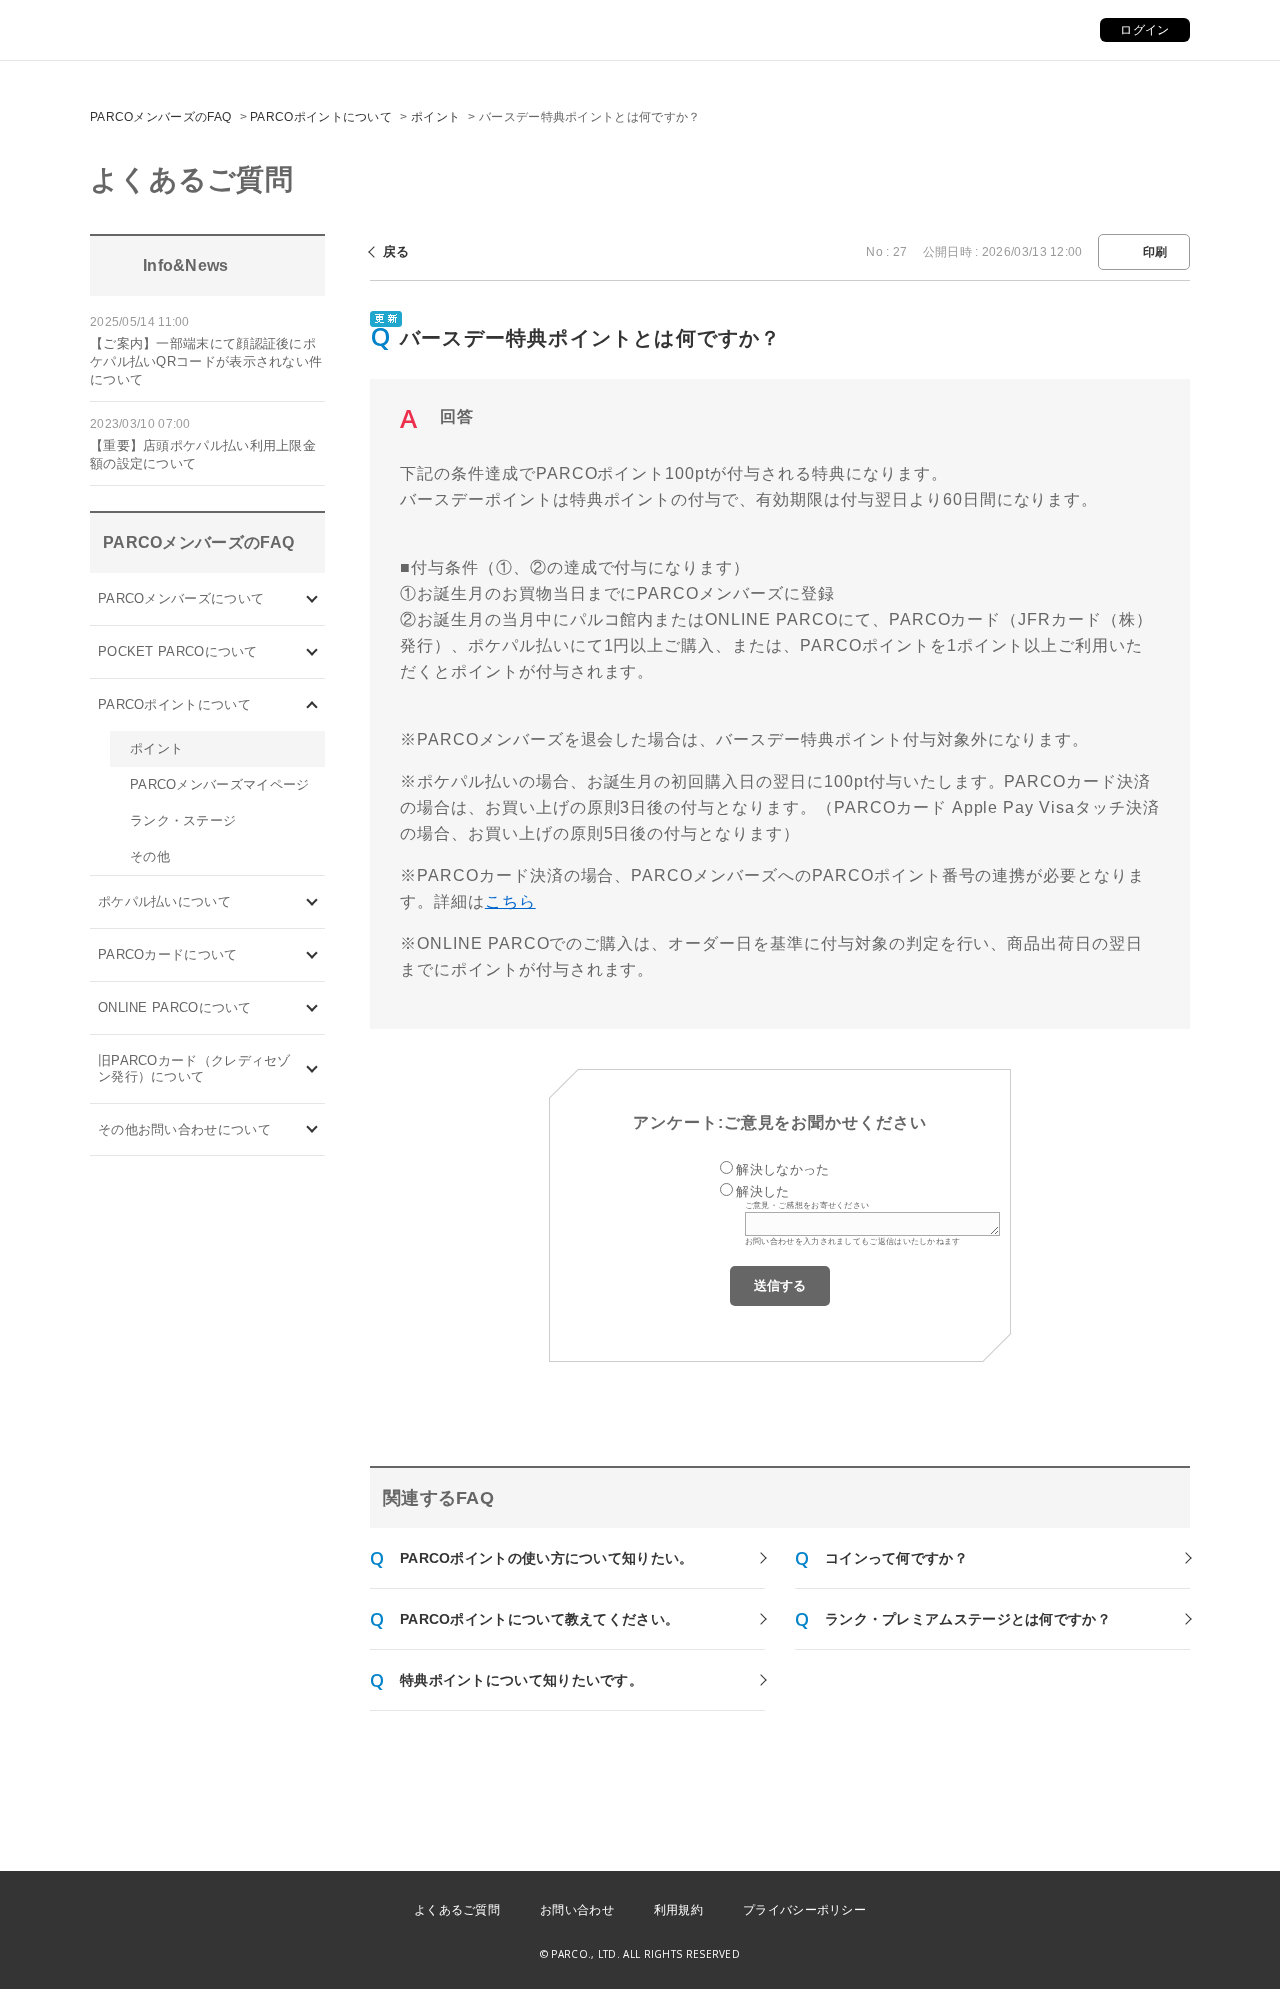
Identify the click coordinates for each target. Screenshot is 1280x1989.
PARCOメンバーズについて (181, 598)
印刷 (1155, 252)
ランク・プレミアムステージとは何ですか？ (968, 1619)
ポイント (435, 117)
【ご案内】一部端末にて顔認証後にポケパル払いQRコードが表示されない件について (206, 361)
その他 (150, 856)
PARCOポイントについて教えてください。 (539, 1619)
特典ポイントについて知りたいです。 (521, 1680)
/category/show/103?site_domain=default (312, 598)
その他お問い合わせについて (184, 1129)
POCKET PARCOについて (178, 651)
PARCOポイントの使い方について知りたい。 (547, 1558)
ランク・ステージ (183, 820)
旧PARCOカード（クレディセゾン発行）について (194, 1068)
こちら (510, 901)
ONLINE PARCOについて (175, 1007)
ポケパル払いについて (164, 901)
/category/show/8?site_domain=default (312, 1129)
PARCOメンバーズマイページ (220, 784)
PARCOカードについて (168, 954)
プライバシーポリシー (804, 1910)
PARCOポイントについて (321, 117)
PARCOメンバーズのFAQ (160, 117)
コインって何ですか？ (896, 1558)
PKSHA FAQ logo (1170, 1956)
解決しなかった (782, 1169)
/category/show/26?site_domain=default (312, 901)
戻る (396, 251)
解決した (762, 1191)
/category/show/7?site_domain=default (312, 1068)
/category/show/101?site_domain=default (312, 954)
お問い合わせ (577, 1910)
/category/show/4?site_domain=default (312, 651)
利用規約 (678, 1910)
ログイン (1144, 30)
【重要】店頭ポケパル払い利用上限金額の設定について (203, 454)
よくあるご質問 (457, 1910)
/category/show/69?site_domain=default (312, 1007)
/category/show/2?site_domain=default (312, 704)
